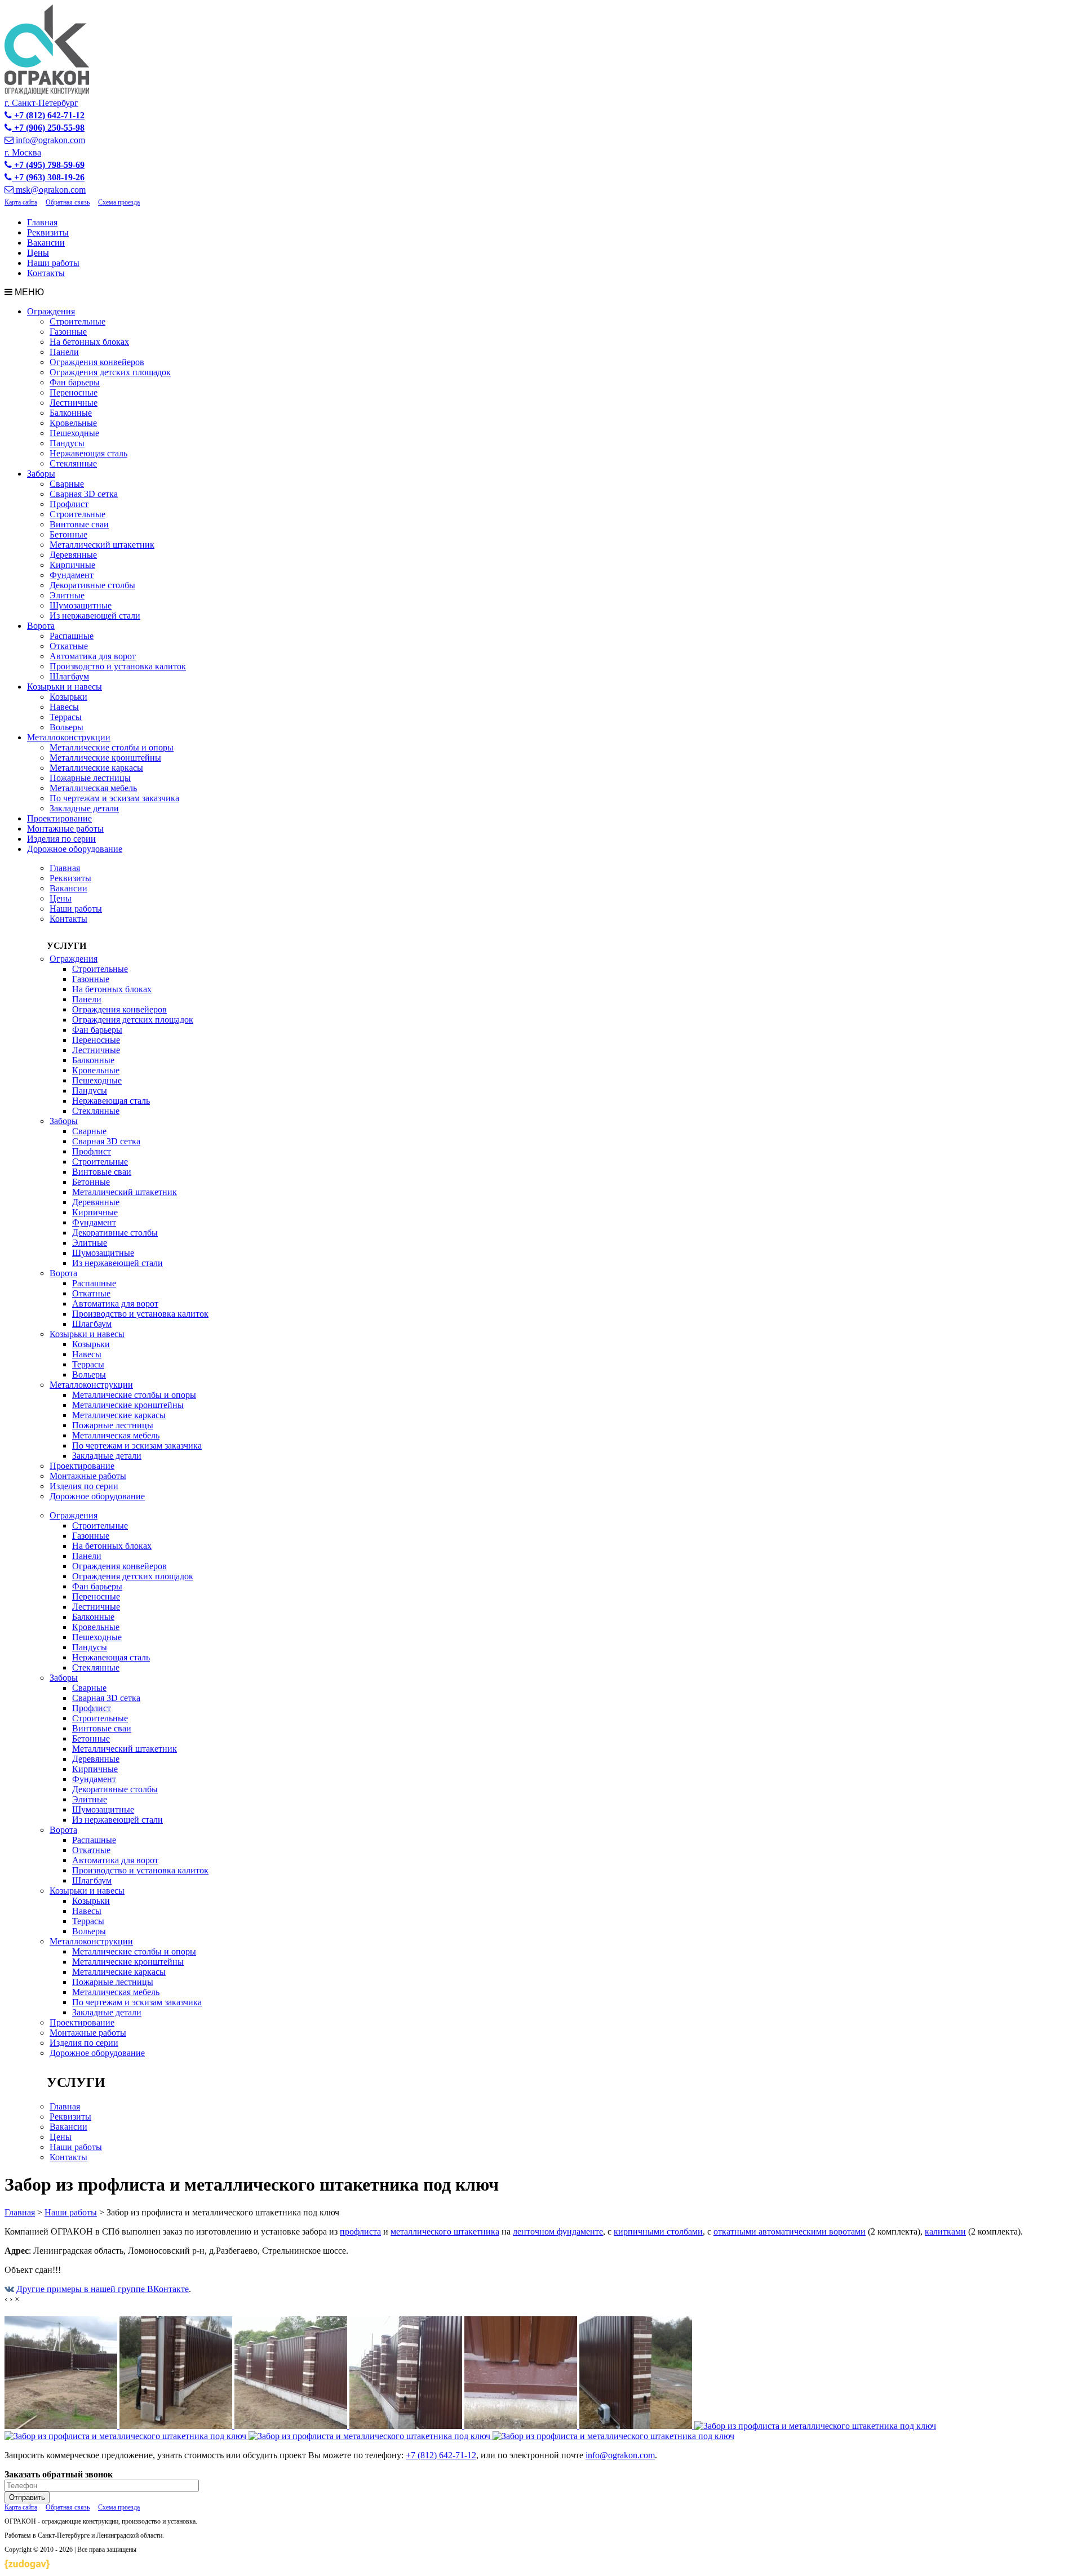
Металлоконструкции (69, 737)
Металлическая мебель (93, 788)
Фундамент (72, 575)
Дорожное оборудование (75, 849)
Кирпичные (72, 565)
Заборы (41, 474)
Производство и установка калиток (118, 666)
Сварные (67, 484)
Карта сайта (21, 202)
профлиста (360, 2231)
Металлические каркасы (96, 768)
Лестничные (74, 403)
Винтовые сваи (79, 524)
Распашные (72, 636)
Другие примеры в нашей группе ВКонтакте (103, 2289)
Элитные (67, 595)
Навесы (64, 707)
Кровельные (73, 423)
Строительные (77, 321)
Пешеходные (74, 433)
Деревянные (73, 555)
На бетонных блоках (89, 342)
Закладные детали (84, 808)
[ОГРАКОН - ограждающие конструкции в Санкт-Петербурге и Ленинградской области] (47, 92)
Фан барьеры (75, 382)
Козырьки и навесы (65, 687)
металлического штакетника (445, 2231)
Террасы (66, 717)
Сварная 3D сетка (84, 494)
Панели (64, 352)
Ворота (41, 626)
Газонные (68, 332)
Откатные (69, 646)
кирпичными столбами (658, 2231)
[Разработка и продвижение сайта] (27, 2566)
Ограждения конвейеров (97, 362)
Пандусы (67, 443)
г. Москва (23, 152)
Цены (38, 253)
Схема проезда (119, 202)
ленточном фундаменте (558, 2231)
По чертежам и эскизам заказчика (114, 798)
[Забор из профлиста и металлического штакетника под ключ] (62, 2426)
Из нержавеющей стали (95, 616)
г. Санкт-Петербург (41, 103)
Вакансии (46, 243)
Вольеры (66, 727)
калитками (945, 2231)
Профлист (69, 504)
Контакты (46, 273)
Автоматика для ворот (93, 656)
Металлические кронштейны (105, 758)
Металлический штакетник (102, 545)
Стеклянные (73, 463)
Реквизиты (48, 232)
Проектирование (59, 818)
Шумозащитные (81, 605)
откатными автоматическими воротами (790, 2231)
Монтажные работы (65, 829)
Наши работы (53, 263)
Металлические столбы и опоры (112, 747)
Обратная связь (68, 202)
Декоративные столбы (92, 585)
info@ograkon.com (620, 2455)
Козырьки (68, 697)
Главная (42, 222)
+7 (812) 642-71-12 (441, 2455)
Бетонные (68, 534)
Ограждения (51, 311)
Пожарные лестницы (90, 778)
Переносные (74, 392)
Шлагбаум (69, 676)
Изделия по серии (61, 839)
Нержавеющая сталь (88, 453)
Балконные (71, 413)
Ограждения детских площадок (110, 372)
